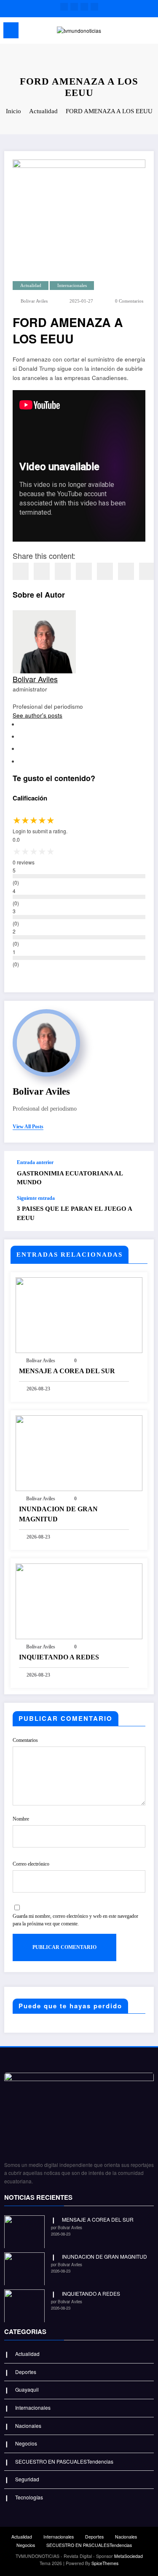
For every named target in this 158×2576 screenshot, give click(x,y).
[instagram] (84, 7)
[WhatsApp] (126, 571)
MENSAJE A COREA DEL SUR (67, 1371)
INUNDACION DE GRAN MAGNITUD (58, 1514)
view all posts (28, 1127)
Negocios (26, 2443)
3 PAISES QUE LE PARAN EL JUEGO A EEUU (74, 1213)
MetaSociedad (129, 2556)
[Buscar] (133, 32)
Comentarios (25, 1740)
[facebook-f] (64, 7)
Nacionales (28, 2426)
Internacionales (72, 286)
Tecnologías (29, 2497)
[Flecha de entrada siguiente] (139, 1213)
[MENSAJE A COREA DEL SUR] (79, 1314)
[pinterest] (105, 571)
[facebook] (21, 571)
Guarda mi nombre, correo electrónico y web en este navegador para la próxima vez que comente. (75, 1920)
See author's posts (37, 715)
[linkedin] (63, 571)
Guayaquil (27, 2389)
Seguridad (27, 2479)
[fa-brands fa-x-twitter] (74, 7)
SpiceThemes (105, 2563)
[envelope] (84, 571)
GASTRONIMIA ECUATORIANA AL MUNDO (70, 1178)
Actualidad (31, 286)
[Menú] (11, 30)
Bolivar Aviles (34, 301)
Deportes (26, 2372)
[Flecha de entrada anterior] (139, 1173)
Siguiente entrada (36, 1198)
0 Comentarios (129, 301)
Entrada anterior (35, 1162)
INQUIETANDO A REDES (59, 1657)
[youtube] (94, 7)
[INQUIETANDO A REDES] (79, 1600)
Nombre (21, 1819)
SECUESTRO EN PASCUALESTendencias (64, 2461)
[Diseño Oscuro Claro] (148, 32)
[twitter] (42, 571)
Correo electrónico (31, 1864)
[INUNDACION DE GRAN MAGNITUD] (79, 1452)
